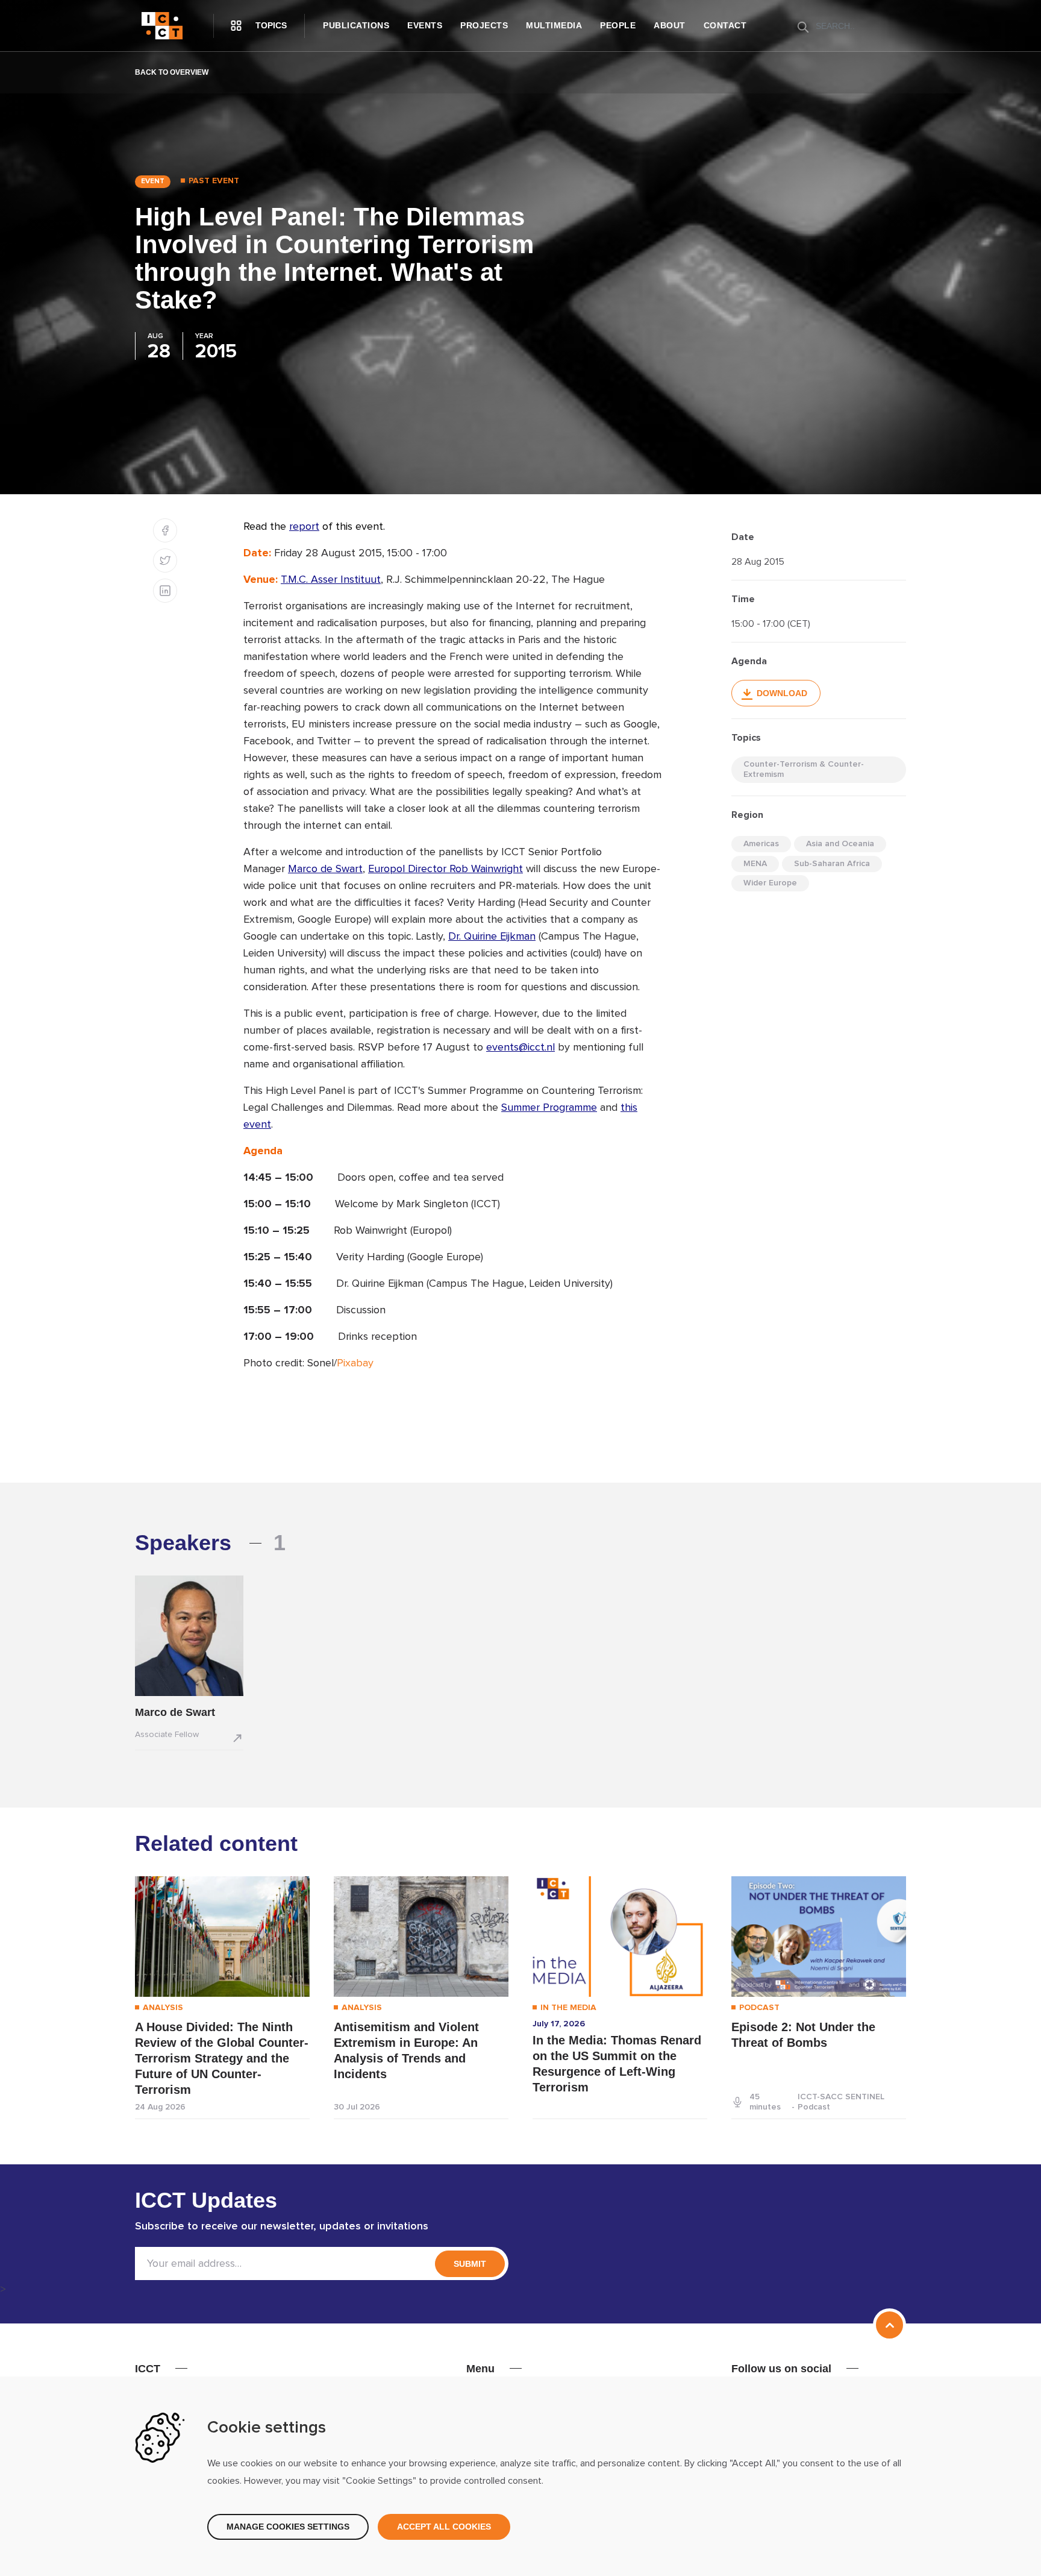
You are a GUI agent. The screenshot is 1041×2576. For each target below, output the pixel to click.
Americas (761, 844)
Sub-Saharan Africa (832, 864)
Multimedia (554, 25)
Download (782, 693)
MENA (755, 864)
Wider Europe (770, 883)
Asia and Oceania (840, 844)
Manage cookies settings (288, 2527)
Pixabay (355, 1363)
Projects (484, 25)
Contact (725, 25)
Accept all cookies (444, 2527)
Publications (356, 25)
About (670, 25)
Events (425, 25)
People (618, 25)
